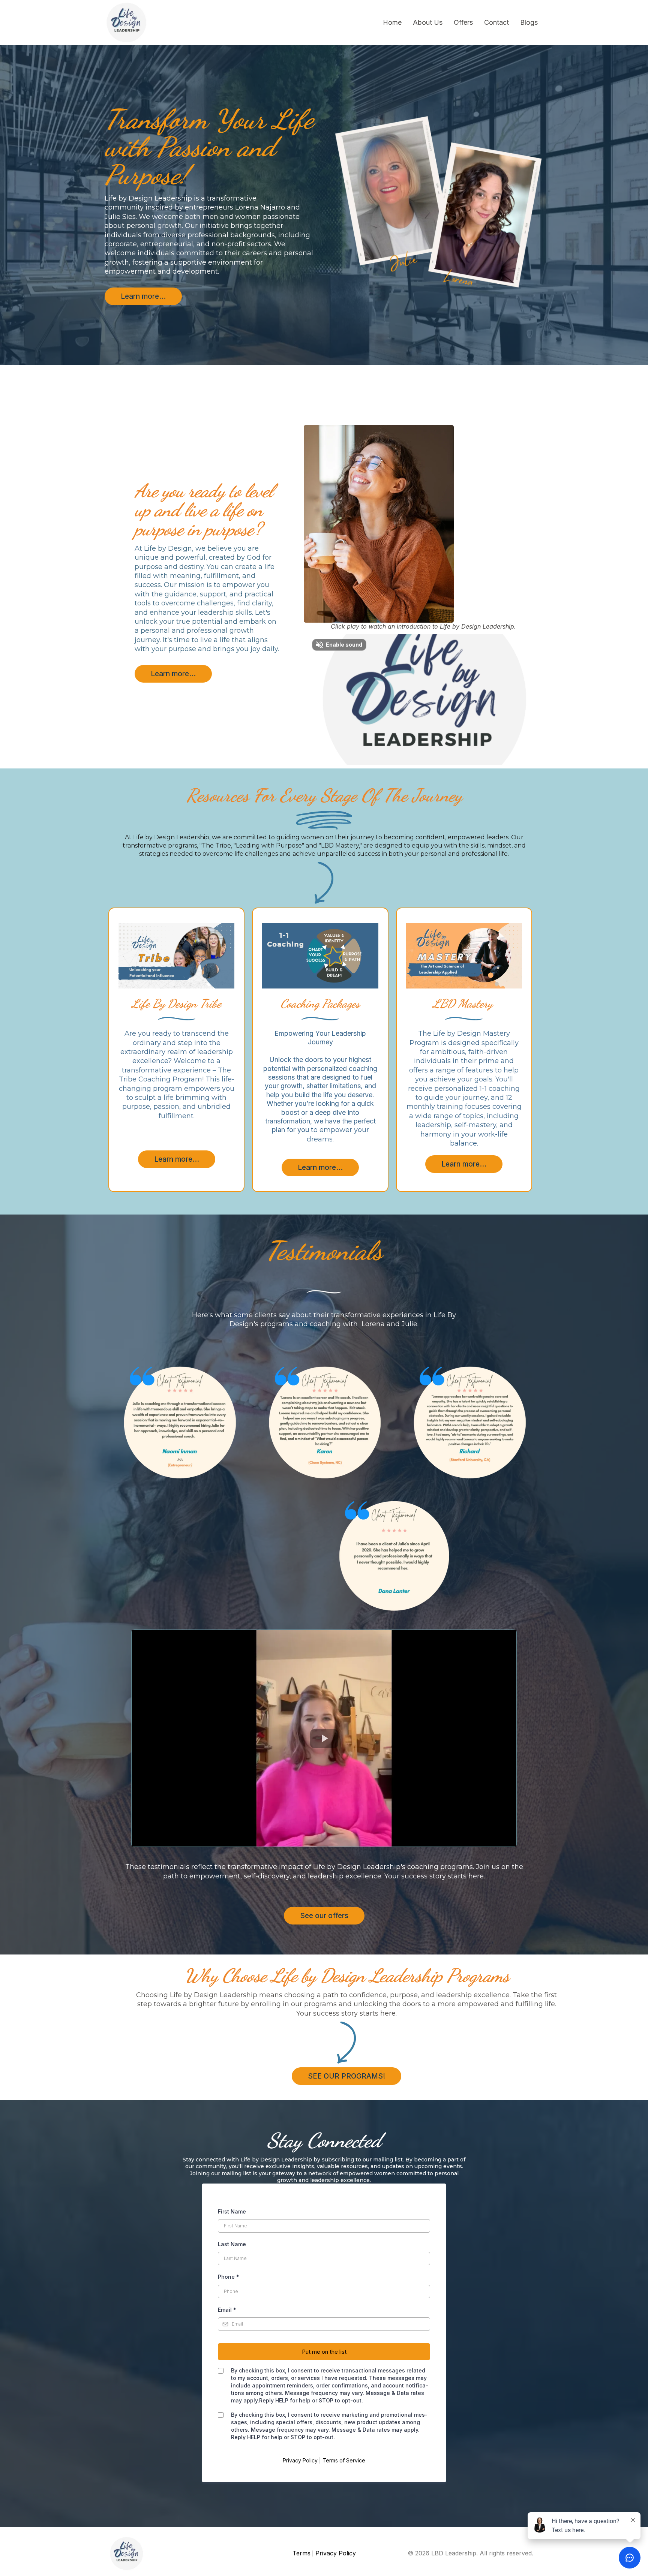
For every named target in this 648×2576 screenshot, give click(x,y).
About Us (428, 22)
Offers (463, 22)
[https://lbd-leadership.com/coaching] (464, 956)
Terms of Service (344, 2460)
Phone (229, 2277)
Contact (496, 22)
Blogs (529, 22)
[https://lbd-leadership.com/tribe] (176, 956)
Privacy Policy (301, 2460)
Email (227, 2310)
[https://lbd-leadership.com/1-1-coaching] (320, 956)
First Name (232, 2211)
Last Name (232, 2244)
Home (392, 22)
